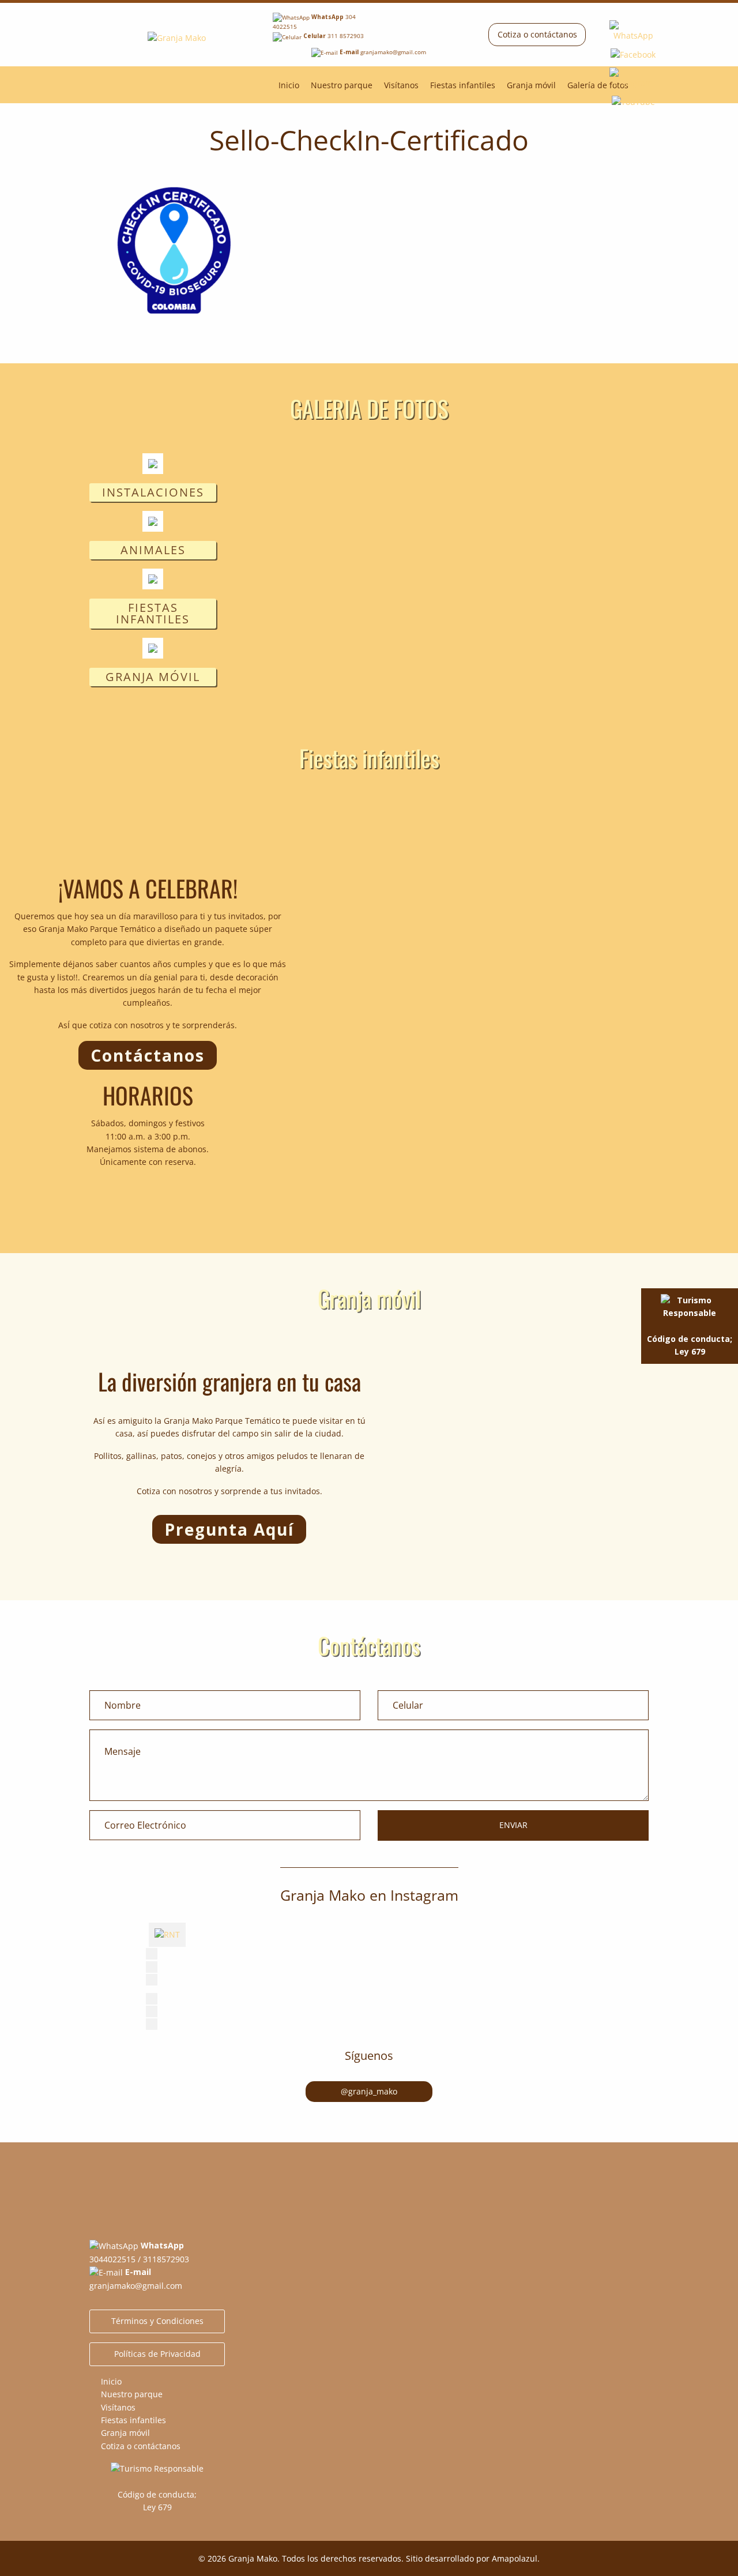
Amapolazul (515, 2558)
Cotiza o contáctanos (537, 34)
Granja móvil (531, 85)
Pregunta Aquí (229, 1529)
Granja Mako (253, 2558)
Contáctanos (148, 1055)
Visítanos (401, 85)
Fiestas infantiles (463, 85)
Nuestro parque (342, 85)
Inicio (289, 85)
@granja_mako (369, 2091)
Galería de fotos (598, 85)
